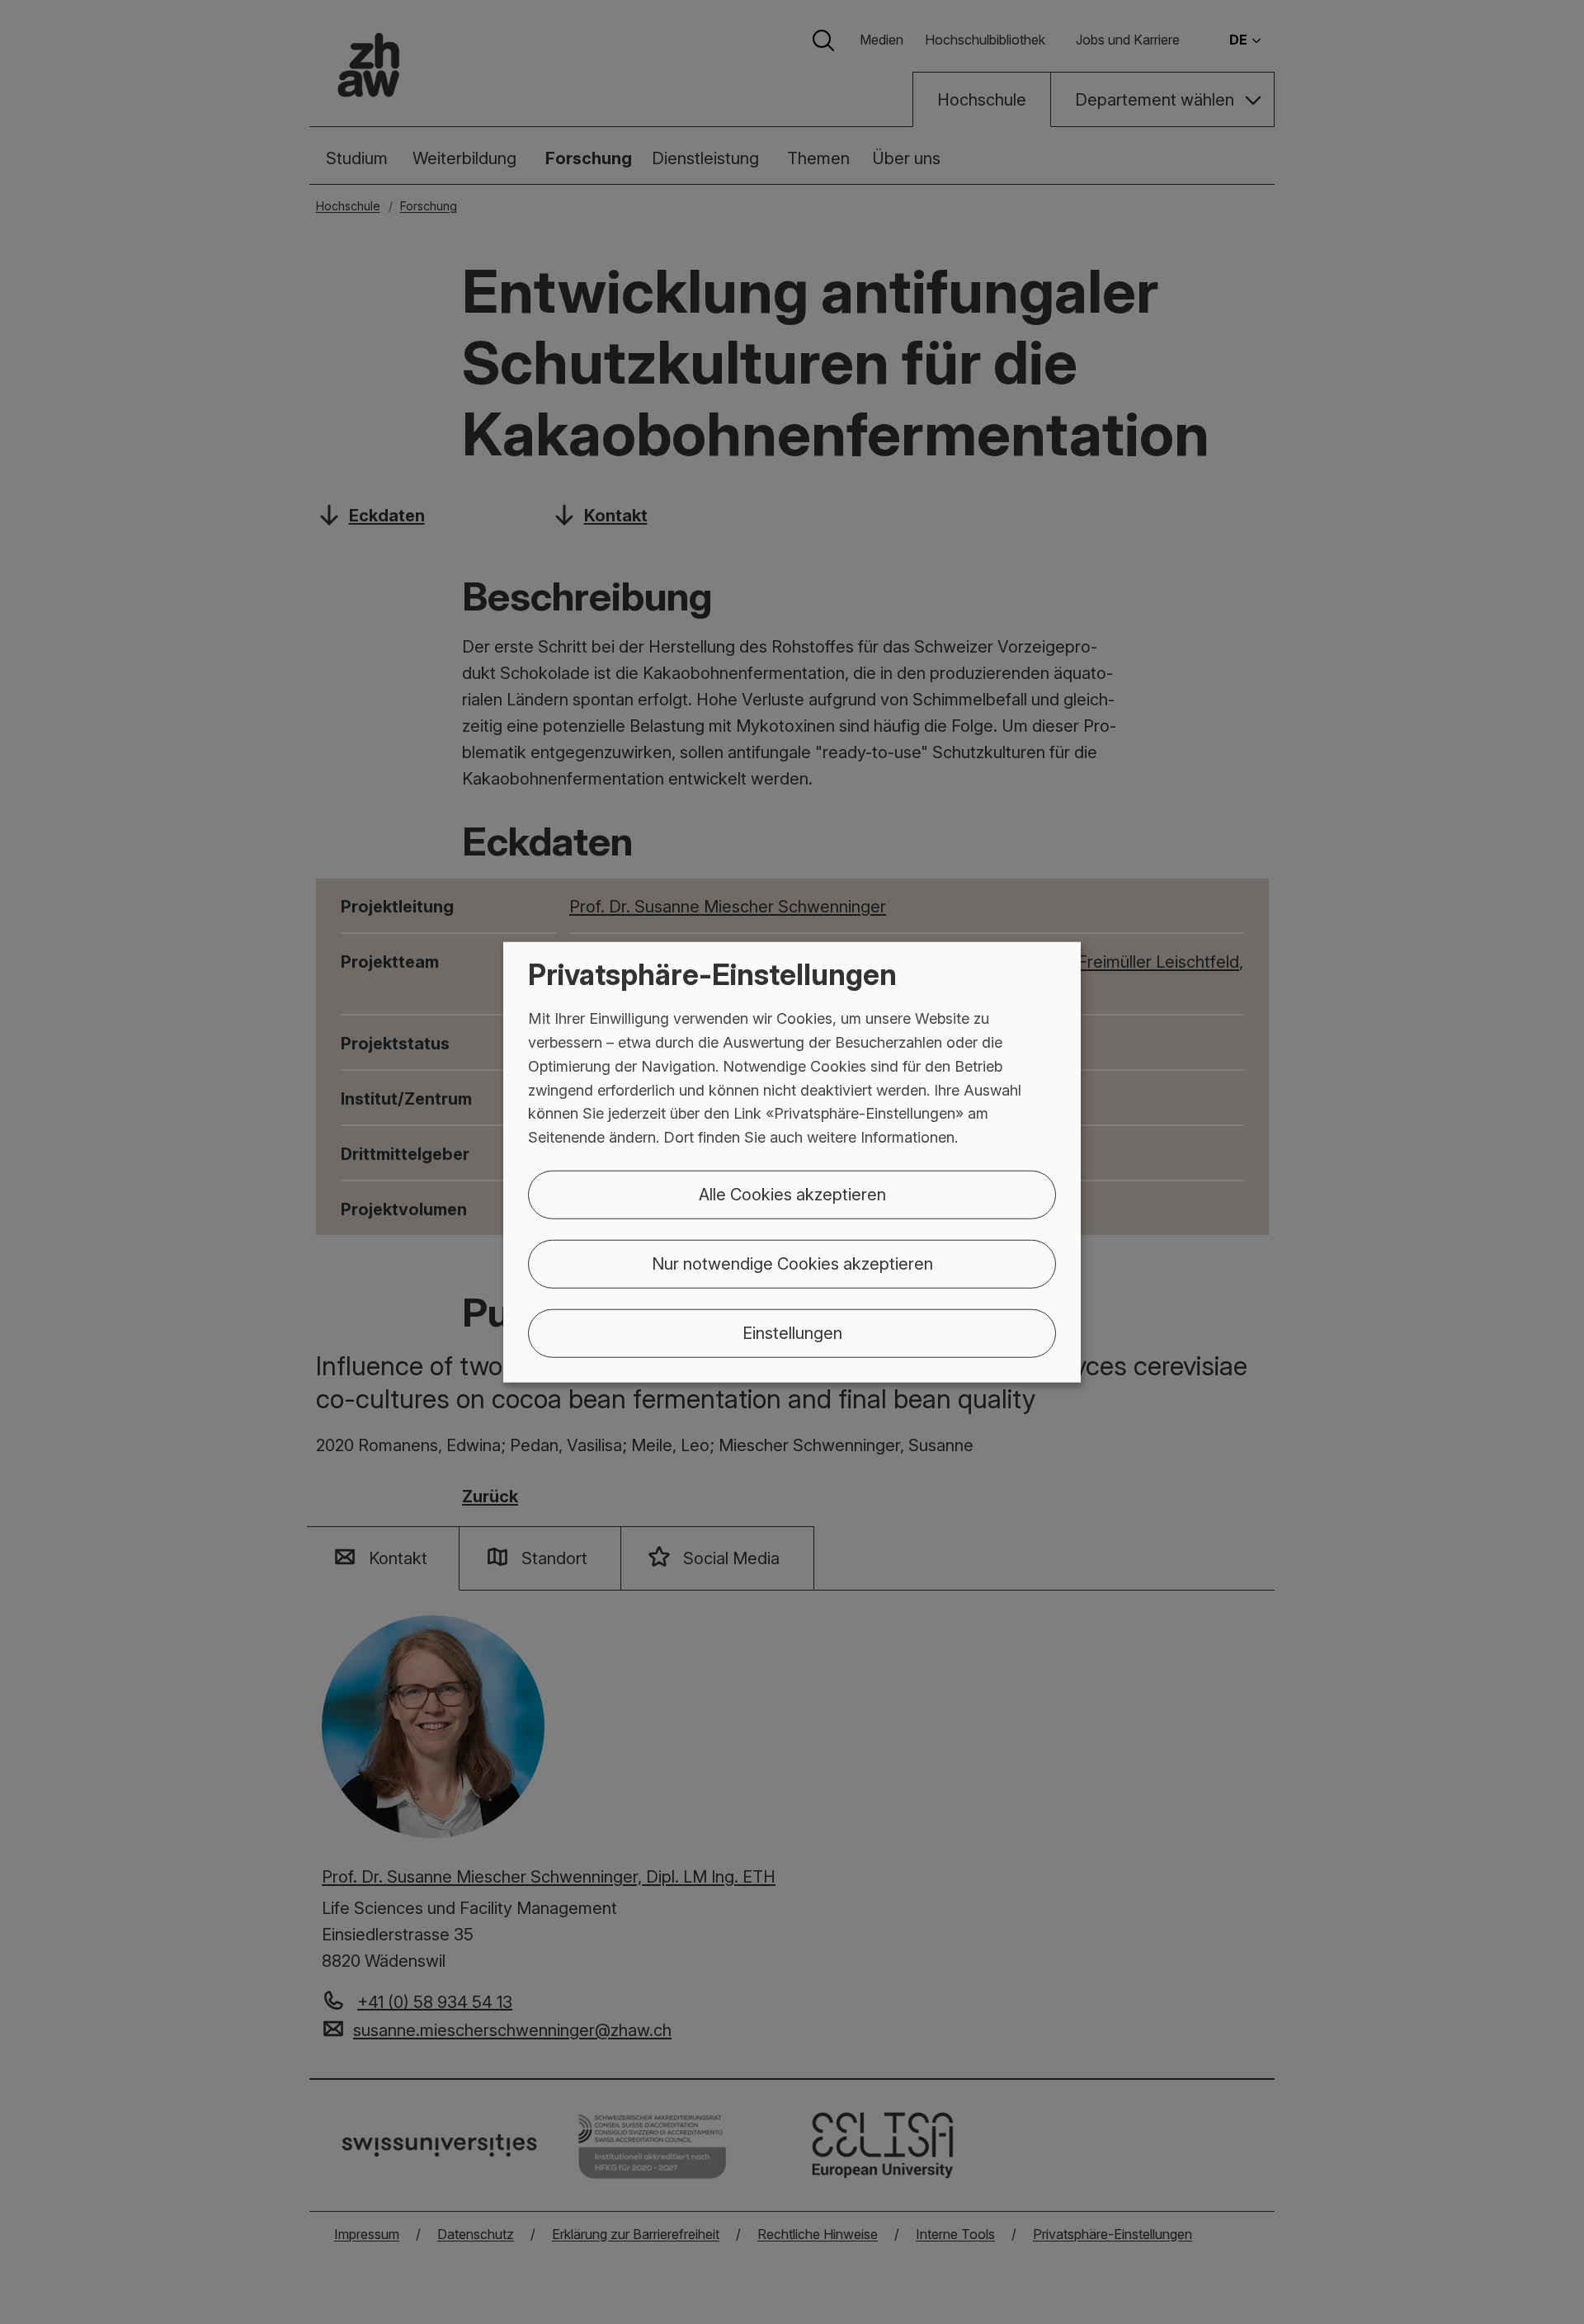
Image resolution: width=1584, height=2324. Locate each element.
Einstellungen (792, 1333)
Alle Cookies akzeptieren (792, 1195)
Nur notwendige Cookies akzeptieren (792, 1264)
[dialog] (792, 1162)
